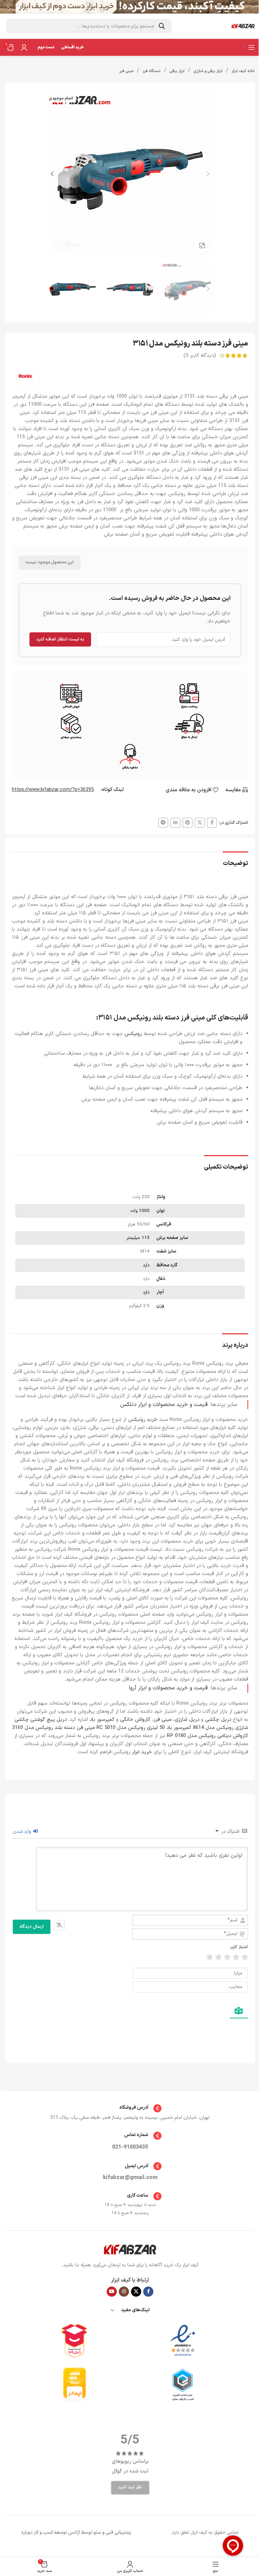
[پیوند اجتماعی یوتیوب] (112, 2292)
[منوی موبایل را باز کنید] (252, 47)
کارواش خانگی (135, 1720)
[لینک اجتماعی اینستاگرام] (124, 2292)
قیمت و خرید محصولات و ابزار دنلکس (164, 1404)
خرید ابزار (142, 1752)
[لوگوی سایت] (243, 26)
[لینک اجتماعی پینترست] (188, 823)
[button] (208, 174)
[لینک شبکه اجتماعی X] (200, 823)
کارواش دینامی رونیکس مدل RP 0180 (208, 1736)
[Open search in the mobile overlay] (89, 26)
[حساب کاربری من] (24, 47)
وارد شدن (23, 1832)
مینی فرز (126, 71)
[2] (236, 1957)
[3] (227, 1957)
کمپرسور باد (102, 1720)
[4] (218, 1957)
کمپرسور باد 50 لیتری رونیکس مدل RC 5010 (144, 1728)
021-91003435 (130, 2147)
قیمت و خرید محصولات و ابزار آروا (168, 1688)
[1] (245, 1957)
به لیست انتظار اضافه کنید (60, 639)
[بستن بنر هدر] (8, 7)
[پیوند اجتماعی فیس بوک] (212, 823)
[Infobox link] (130, 2108)
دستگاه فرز (151, 71)
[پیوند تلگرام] (163, 823)
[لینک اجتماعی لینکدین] (175, 823)
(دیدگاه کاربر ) (200, 356)
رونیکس (132, 1034)
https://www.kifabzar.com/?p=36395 (53, 790)
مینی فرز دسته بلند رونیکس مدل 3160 (53, 1728)
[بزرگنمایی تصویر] (202, 246)
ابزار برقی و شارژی (208, 71)
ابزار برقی (177, 71)
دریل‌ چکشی (218, 1720)
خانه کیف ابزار (243, 71)
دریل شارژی (187, 1720)
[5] (210, 1957)
